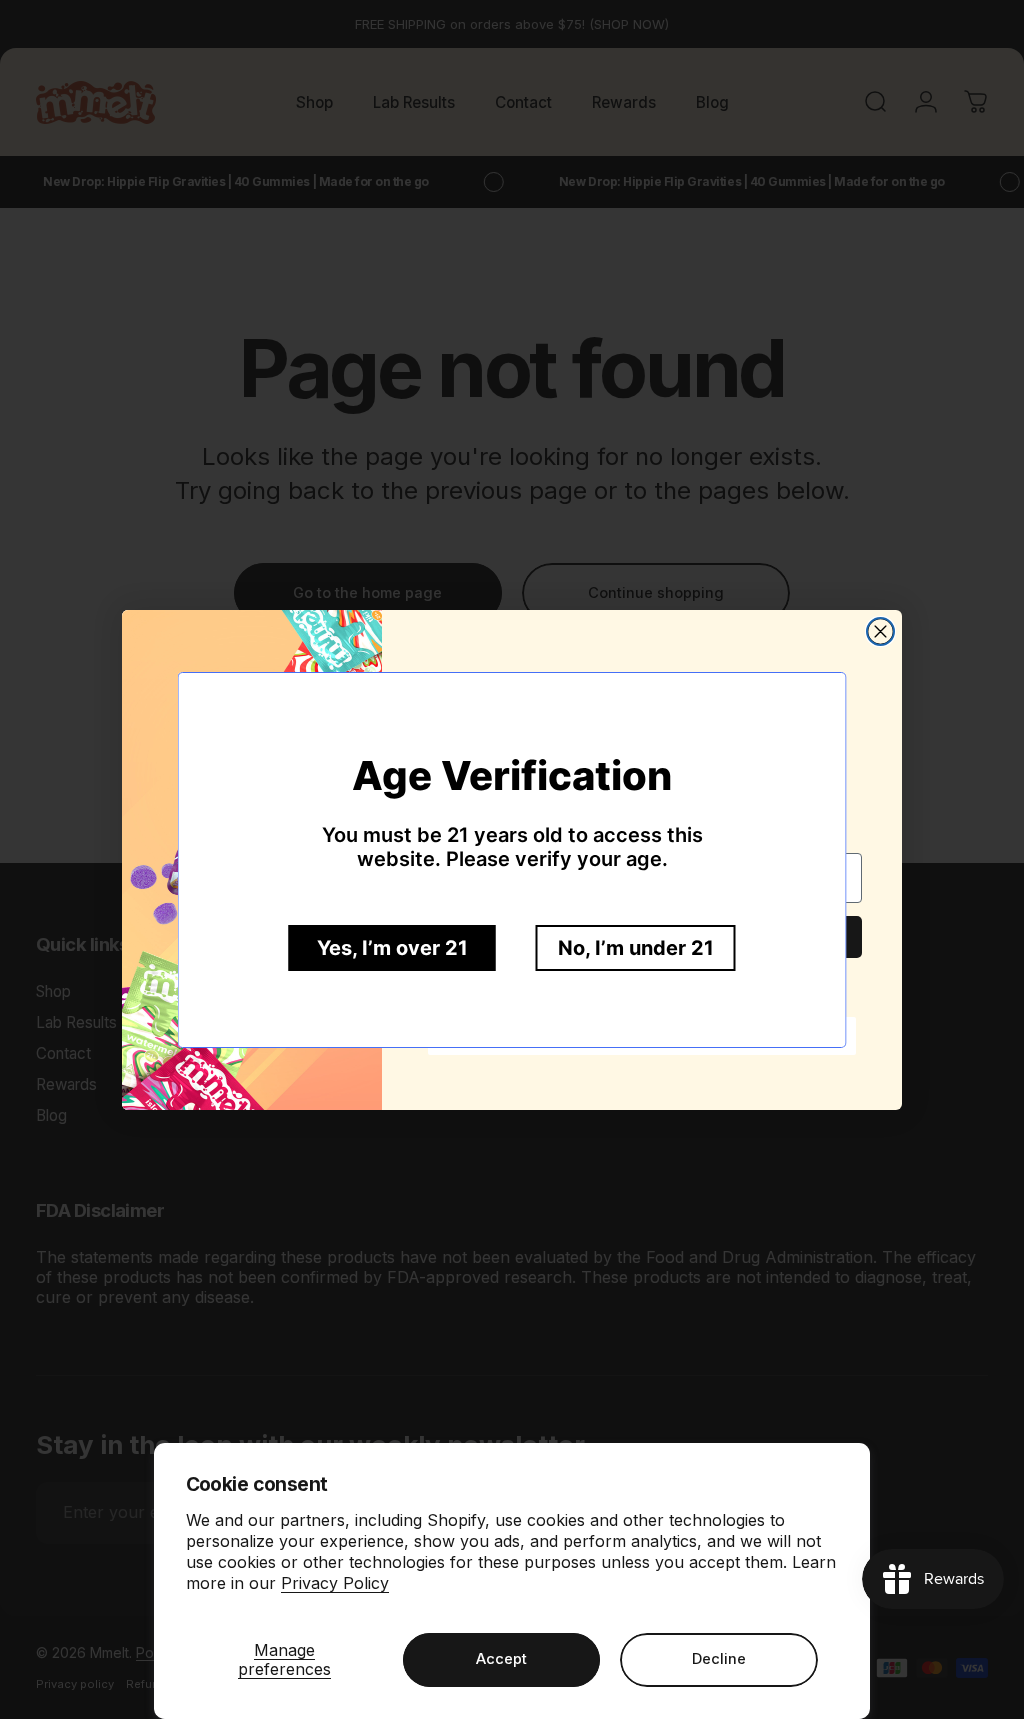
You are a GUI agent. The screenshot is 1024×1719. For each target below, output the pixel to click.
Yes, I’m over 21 (392, 948)
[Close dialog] (880, 631)
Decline (719, 1659)
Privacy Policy (335, 1583)
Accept (501, 1659)
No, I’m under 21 (636, 948)
